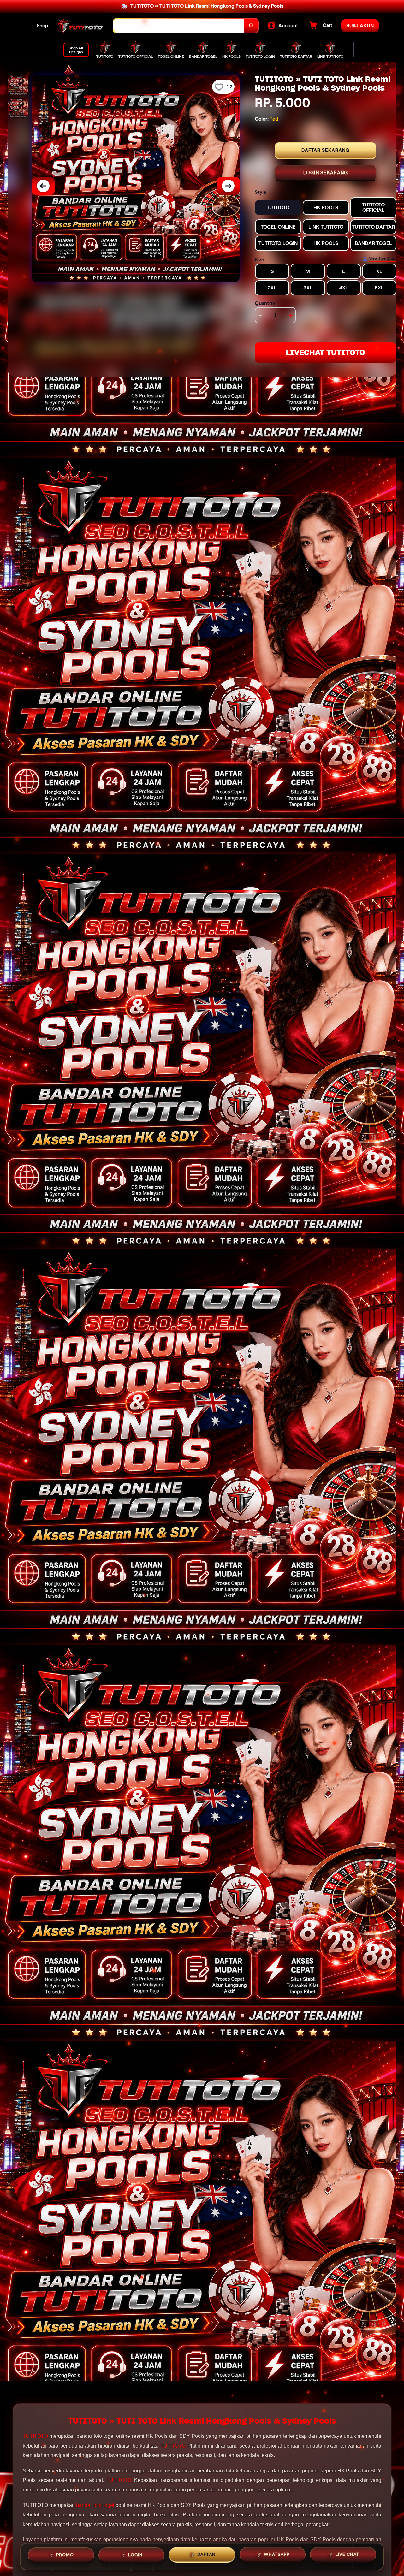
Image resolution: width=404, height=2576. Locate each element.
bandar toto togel (95, 2505)
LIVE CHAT (347, 2554)
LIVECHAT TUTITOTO (325, 352)
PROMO (65, 2555)
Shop (42, 25)
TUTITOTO (35, 2436)
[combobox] (179, 26)
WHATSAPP (277, 2554)
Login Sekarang (326, 173)
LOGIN (135, 2555)
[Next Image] (228, 186)
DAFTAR (206, 2555)
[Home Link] (81, 26)
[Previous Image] (43, 186)
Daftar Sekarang (325, 150)
